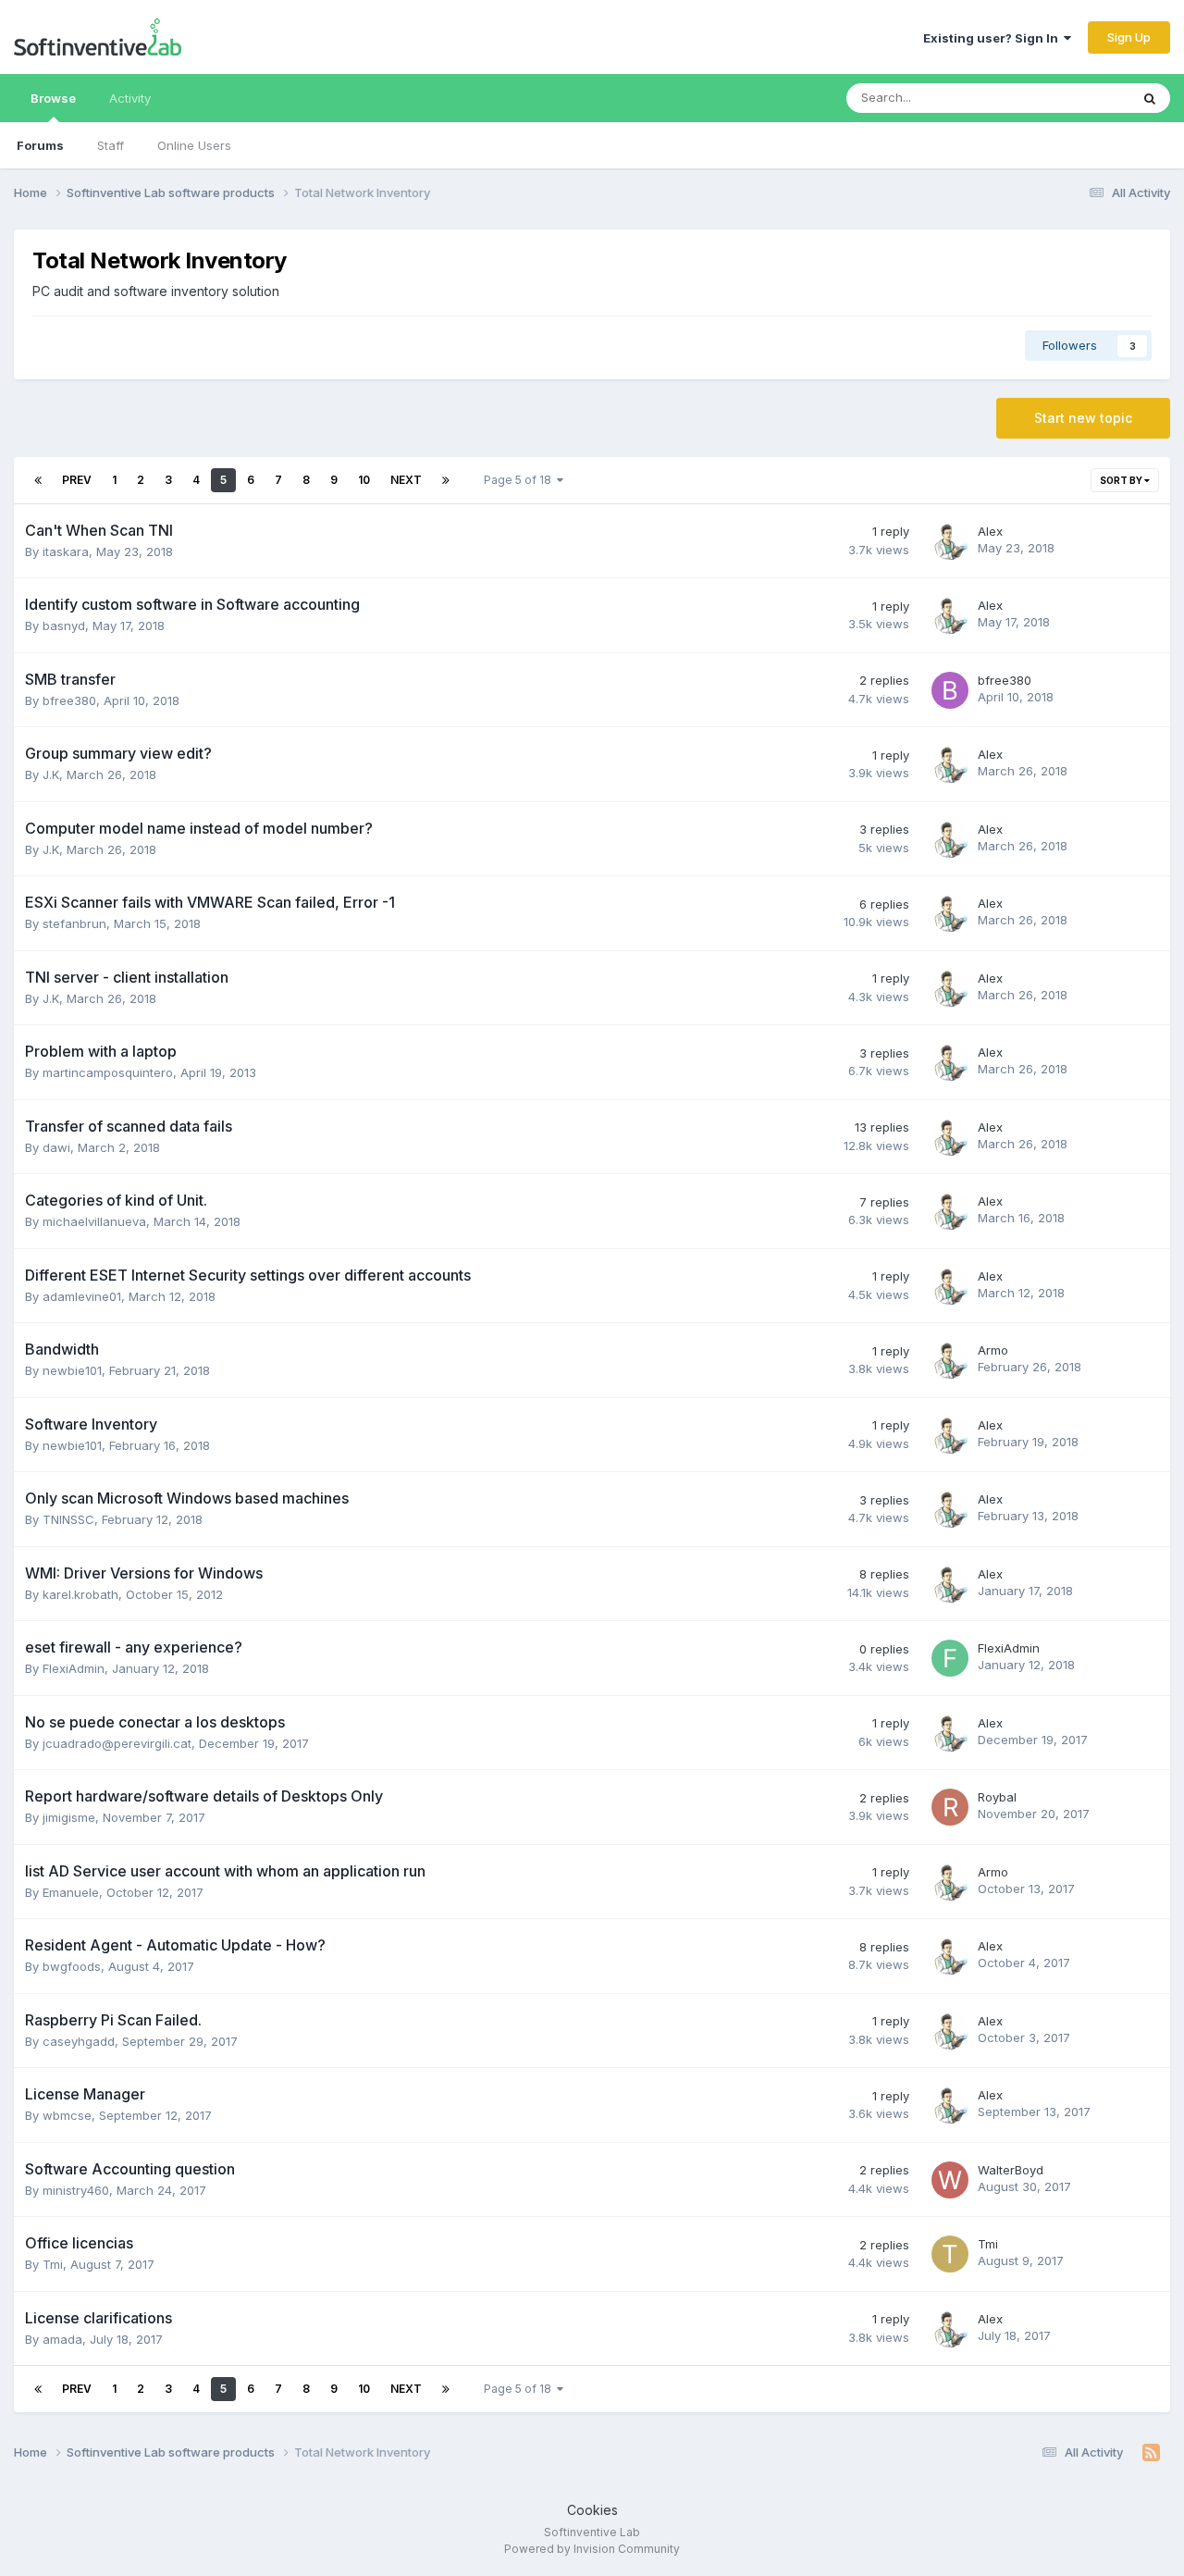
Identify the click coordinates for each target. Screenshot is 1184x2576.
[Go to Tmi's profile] (950, 2254)
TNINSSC (68, 1519)
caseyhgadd (79, 2041)
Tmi (53, 2264)
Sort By (1122, 480)
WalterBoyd (1011, 2170)
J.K (51, 774)
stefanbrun (74, 923)
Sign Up (1129, 37)
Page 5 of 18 (520, 480)
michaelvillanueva (94, 1221)
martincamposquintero (108, 1072)
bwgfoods (72, 1966)
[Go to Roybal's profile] (950, 1807)
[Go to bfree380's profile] (950, 690)
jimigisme (69, 1817)
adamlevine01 (82, 1296)
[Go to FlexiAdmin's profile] (950, 1658)
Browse (53, 98)
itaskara (66, 551)
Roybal (997, 1797)
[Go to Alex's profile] (950, 541)
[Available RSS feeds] (1151, 2453)
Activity (130, 98)
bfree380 (69, 700)
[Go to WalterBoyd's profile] (950, 2180)
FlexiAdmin (74, 1668)
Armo (993, 1350)
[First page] (38, 480)
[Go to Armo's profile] (950, 1360)
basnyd (64, 625)
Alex (990, 531)
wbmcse (67, 2115)
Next (406, 480)
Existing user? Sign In (993, 38)
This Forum (1074, 98)
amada (62, 2339)
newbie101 (72, 1370)
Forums (40, 145)
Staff (111, 145)
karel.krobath (80, 1594)
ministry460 (76, 2190)
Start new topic (1083, 418)
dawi (56, 1147)
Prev (77, 480)
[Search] (1150, 98)
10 (364, 480)
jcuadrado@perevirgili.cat (117, 1743)
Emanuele (71, 1892)
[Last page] (446, 480)
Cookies (592, 2510)
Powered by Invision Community (592, 2549)
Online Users (194, 145)
